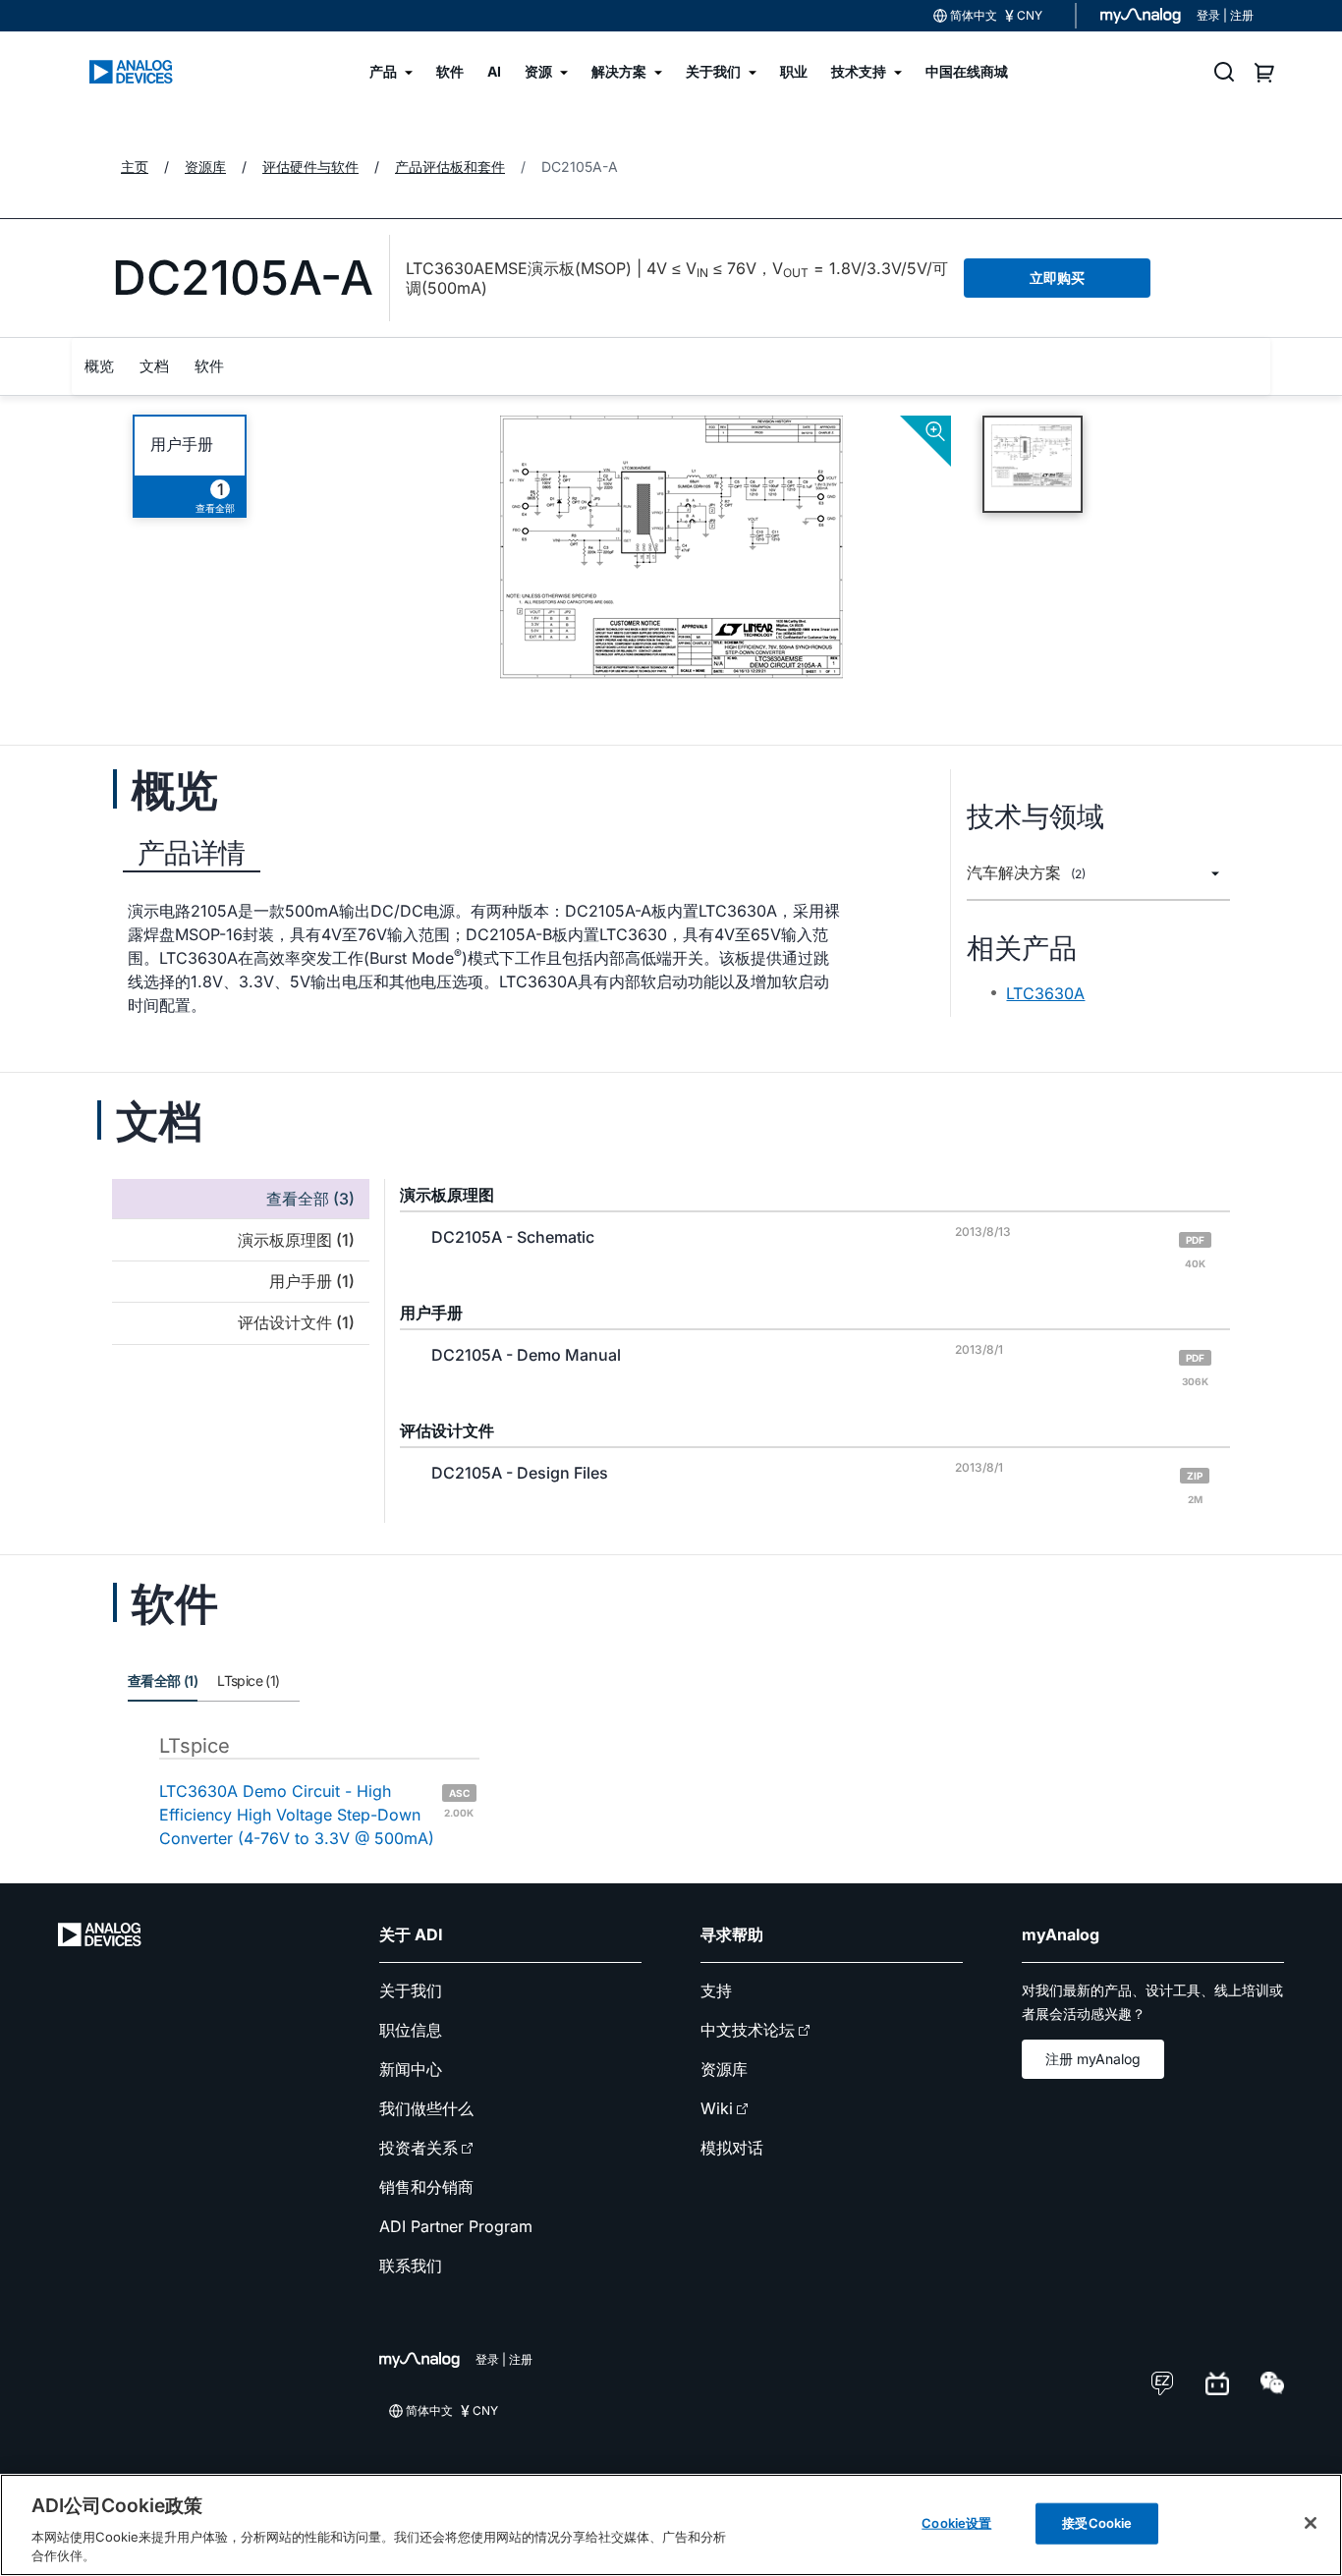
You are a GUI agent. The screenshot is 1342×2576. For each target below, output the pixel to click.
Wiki (717, 2108)
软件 (209, 366)
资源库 (724, 2069)
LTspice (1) (248, 1680)
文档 (154, 366)
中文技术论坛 (748, 2030)
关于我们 (411, 1990)
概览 (99, 366)
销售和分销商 (426, 2187)
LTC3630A (1045, 993)
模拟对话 (732, 2148)
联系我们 (411, 2266)
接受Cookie (1097, 2523)
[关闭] (1311, 2523)
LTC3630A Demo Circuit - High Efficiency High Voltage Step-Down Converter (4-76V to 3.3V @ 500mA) (316, 1815)
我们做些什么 (426, 2108)
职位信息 (411, 2030)
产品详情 (192, 853)
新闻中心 (411, 2069)
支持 (716, 1990)
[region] (671, 2525)
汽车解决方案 (1026, 873)
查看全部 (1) (163, 1680)
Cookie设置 (956, 2523)
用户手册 (182, 445)
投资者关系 (419, 2148)
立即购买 (1057, 278)
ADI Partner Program (456, 2226)
